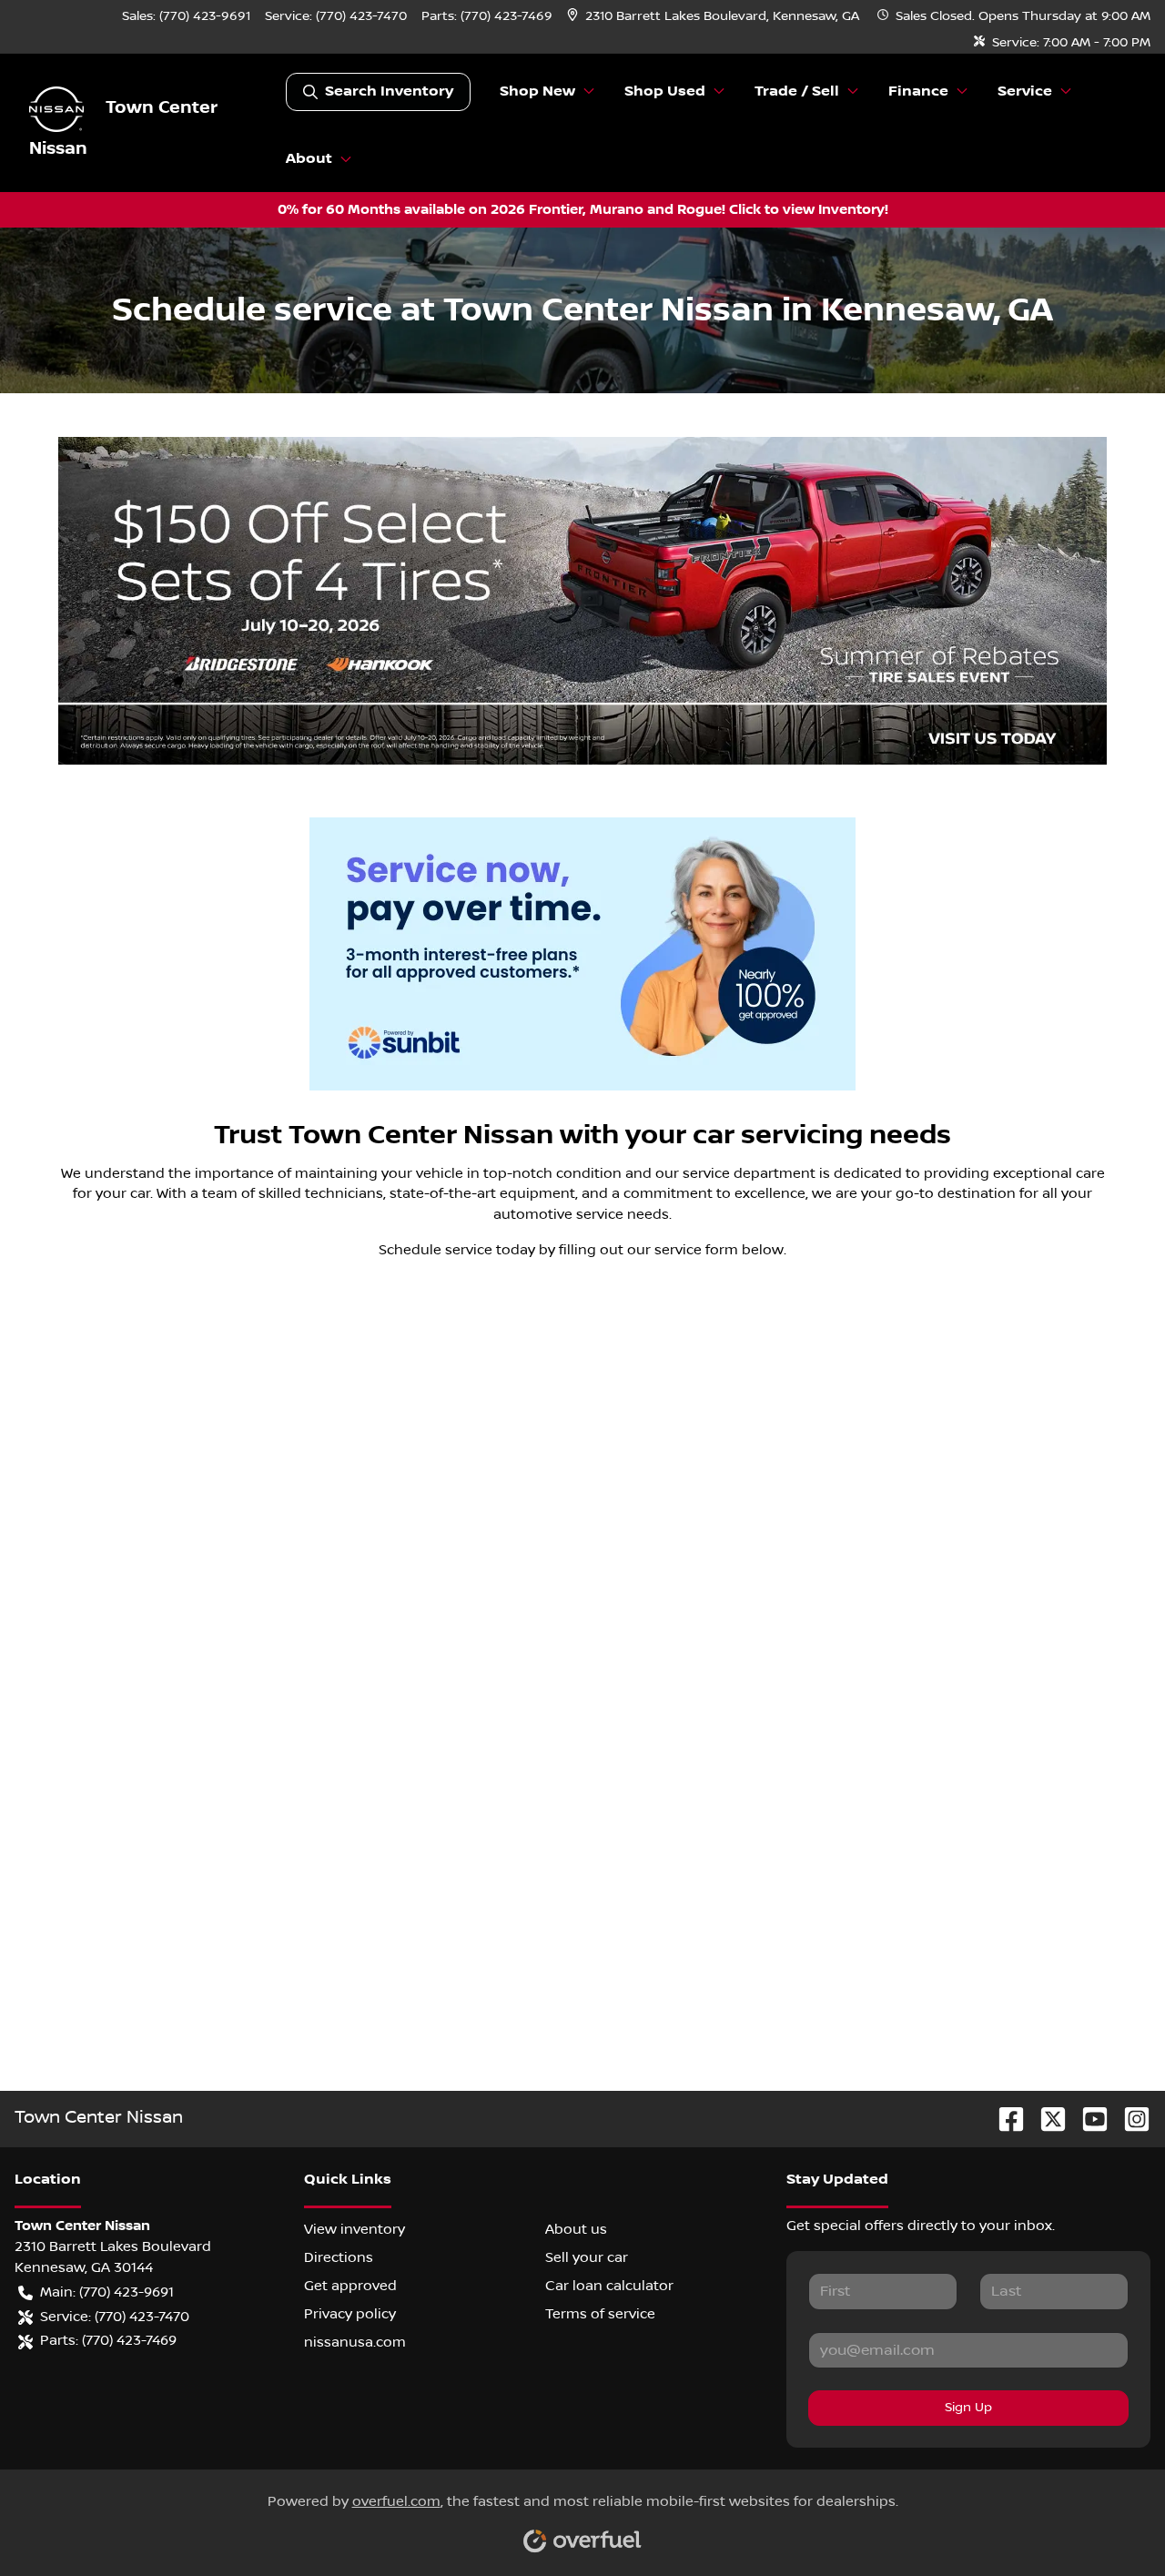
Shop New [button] (537, 91)
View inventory (355, 2229)
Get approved (350, 2286)
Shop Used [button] (665, 91)
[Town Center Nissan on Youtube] (1088, 2119)
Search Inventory (389, 91)
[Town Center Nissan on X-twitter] (1046, 2119)
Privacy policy (350, 2314)
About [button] (309, 159)
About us (576, 2229)
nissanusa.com (355, 2342)
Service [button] (1025, 91)
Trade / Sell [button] (797, 91)
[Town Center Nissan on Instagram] (1130, 2119)
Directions (339, 2257)
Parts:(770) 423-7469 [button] (108, 2340)
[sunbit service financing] (582, 954)
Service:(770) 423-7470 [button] (115, 2317)
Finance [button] (918, 91)
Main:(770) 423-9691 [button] (107, 2292)
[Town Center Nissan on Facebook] (1004, 2119)
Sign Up (968, 2408)
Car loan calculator (609, 2286)
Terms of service (600, 2314)
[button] (715, 17)
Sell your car (587, 2257)
